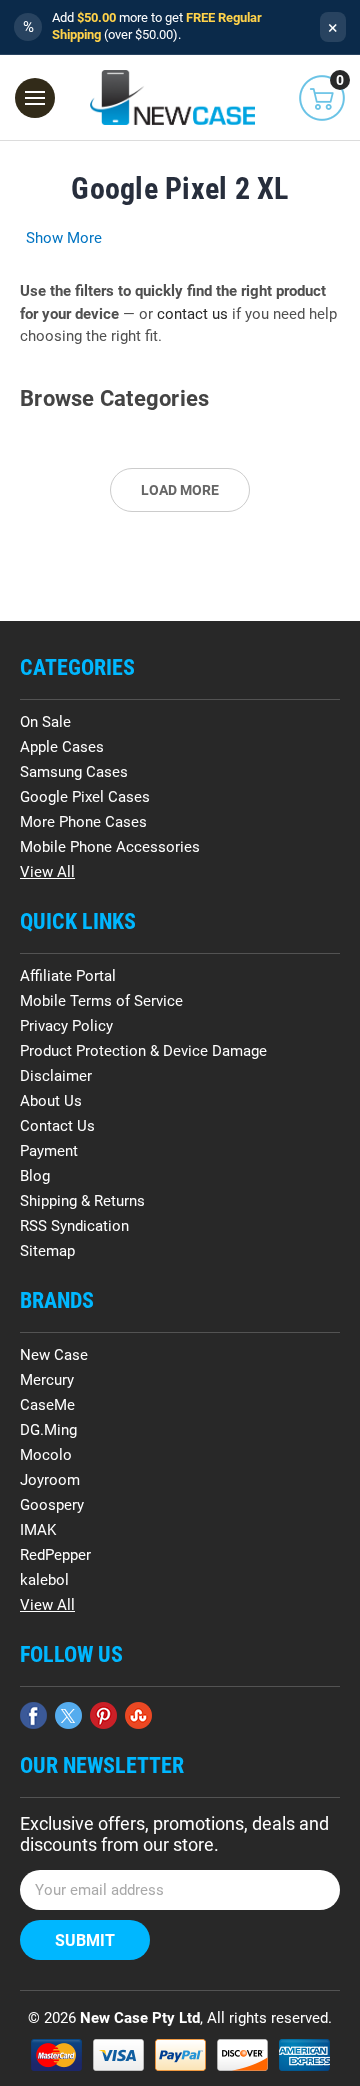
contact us (192, 314)
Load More (180, 490)
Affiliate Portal (68, 976)
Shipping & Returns (82, 1201)
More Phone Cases (83, 822)
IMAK (38, 1530)
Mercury (47, 1380)
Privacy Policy (66, 1026)
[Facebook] (33, 1715)
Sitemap (47, 1251)
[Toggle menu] (35, 98)
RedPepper (55, 1555)
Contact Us (57, 1126)
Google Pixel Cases (85, 797)
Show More (64, 238)
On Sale (45, 722)
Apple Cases (62, 747)
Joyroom (50, 1480)
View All (47, 872)
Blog (35, 1176)
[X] (68, 1715)
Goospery (52, 1505)
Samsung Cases (74, 772)
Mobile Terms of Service (101, 1001)
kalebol (44, 1580)
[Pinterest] (103, 1715)
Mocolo (46, 1455)
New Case (54, 1355)
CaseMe (47, 1405)
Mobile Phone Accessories (110, 847)
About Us (51, 1101)
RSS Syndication (74, 1226)
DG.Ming (48, 1430)
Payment (49, 1151)
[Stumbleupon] (138, 1715)
